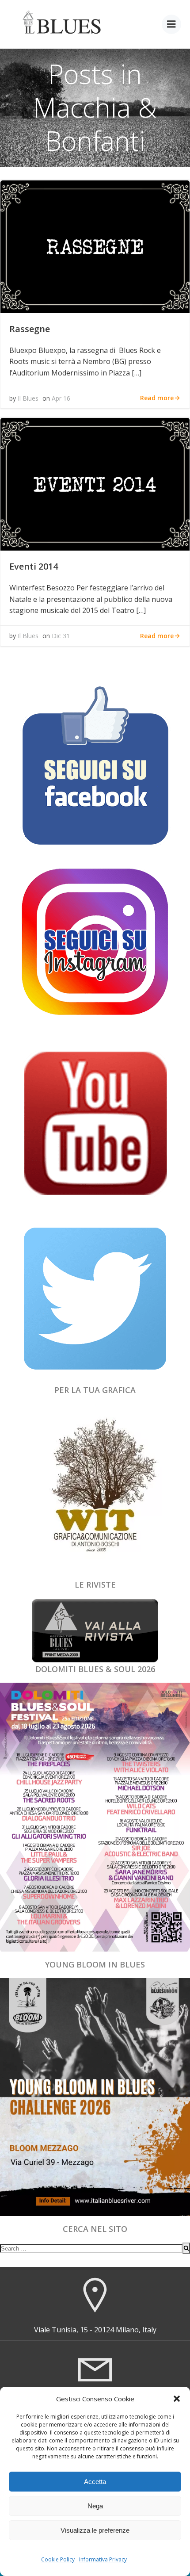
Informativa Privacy (103, 2559)
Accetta (95, 2482)
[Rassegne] (95, 246)
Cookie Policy (58, 2559)
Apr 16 (61, 398)
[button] (177, 2399)
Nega (95, 2506)
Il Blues (28, 398)
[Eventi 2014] (95, 483)
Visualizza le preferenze (95, 2530)
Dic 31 (61, 636)
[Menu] (171, 24)
